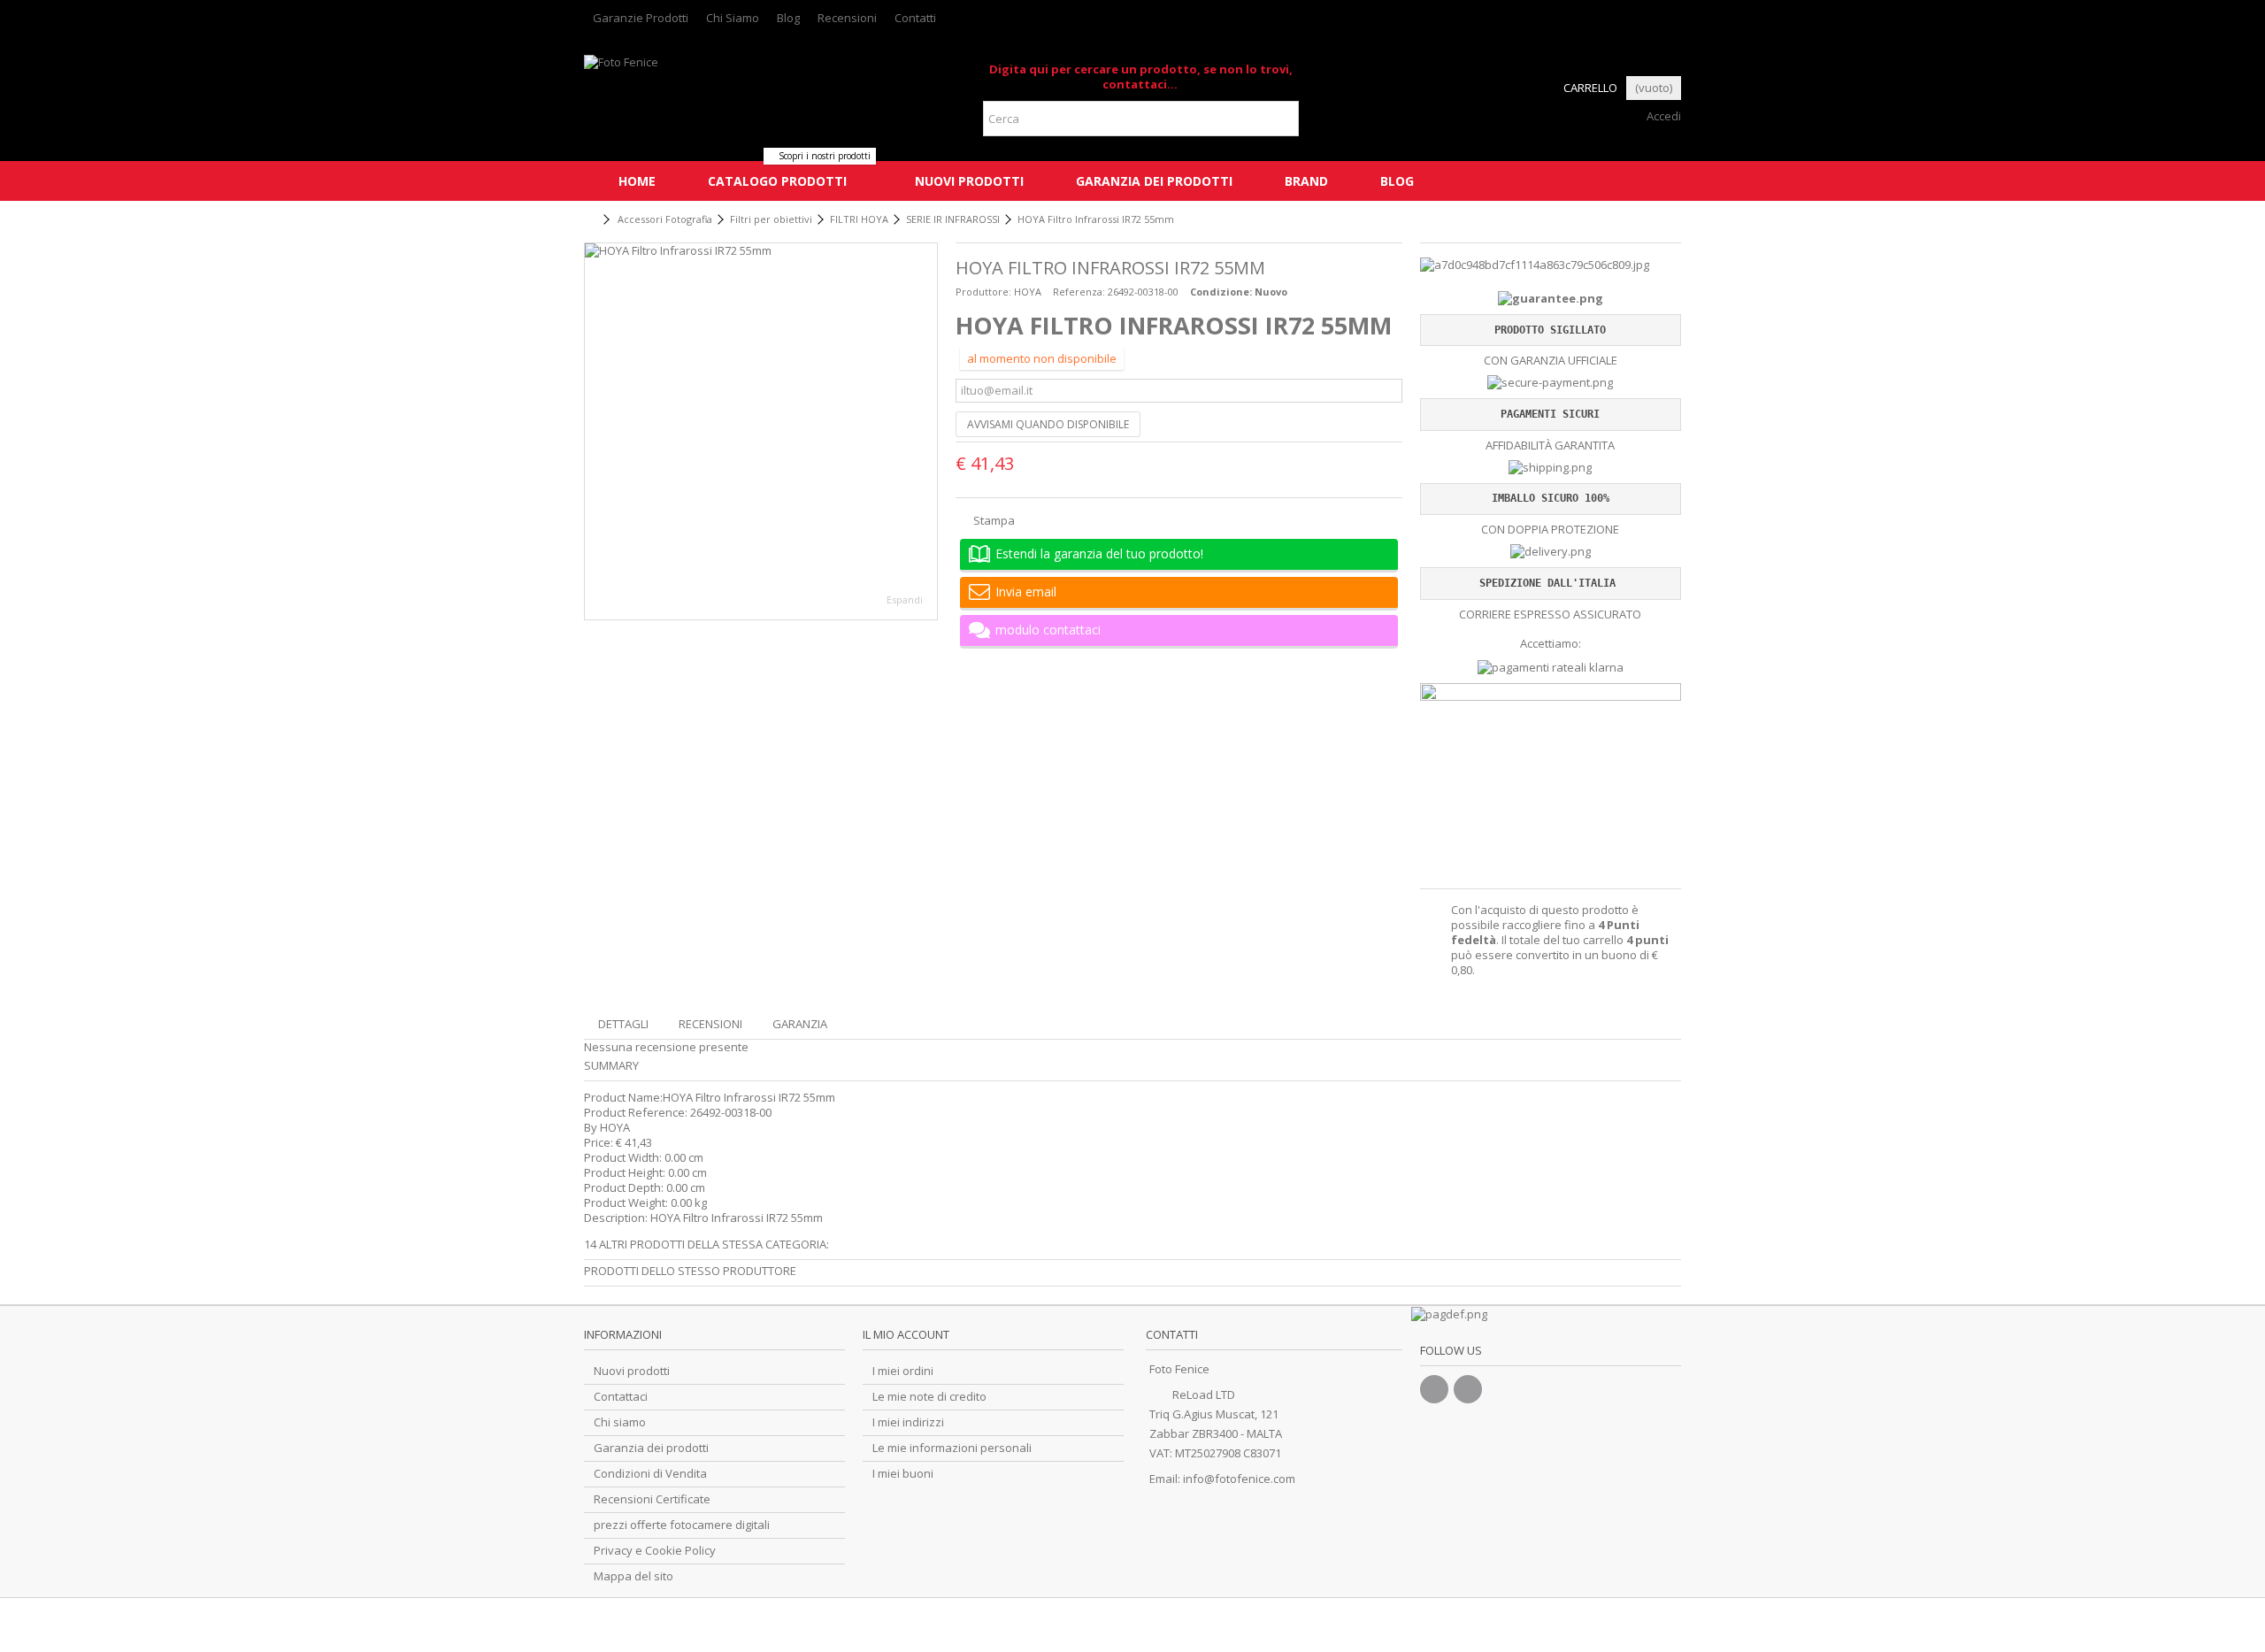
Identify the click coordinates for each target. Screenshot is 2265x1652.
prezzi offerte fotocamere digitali (682, 1525)
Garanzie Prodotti (641, 18)
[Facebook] (1434, 1389)
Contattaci (621, 1397)
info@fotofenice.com (1239, 1479)
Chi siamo (620, 1422)
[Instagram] (1468, 1389)
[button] (777, 181)
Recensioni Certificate (652, 1499)
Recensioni (847, 18)
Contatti (915, 18)
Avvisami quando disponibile (1048, 424)
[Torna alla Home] (589, 220)
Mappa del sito (633, 1576)
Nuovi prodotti (632, 1371)
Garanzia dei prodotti (651, 1448)
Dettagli (623, 1024)
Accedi (1662, 116)
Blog (788, 18)
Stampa (993, 520)
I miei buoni (903, 1474)
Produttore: (983, 292)
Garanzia (800, 1024)
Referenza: (1079, 292)
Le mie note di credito (929, 1397)
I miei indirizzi (908, 1422)
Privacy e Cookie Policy (655, 1551)
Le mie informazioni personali (952, 1448)
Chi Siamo (733, 18)
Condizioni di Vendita (650, 1474)
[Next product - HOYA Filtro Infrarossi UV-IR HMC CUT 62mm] (1674, 217)
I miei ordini (903, 1371)
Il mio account (906, 1334)
